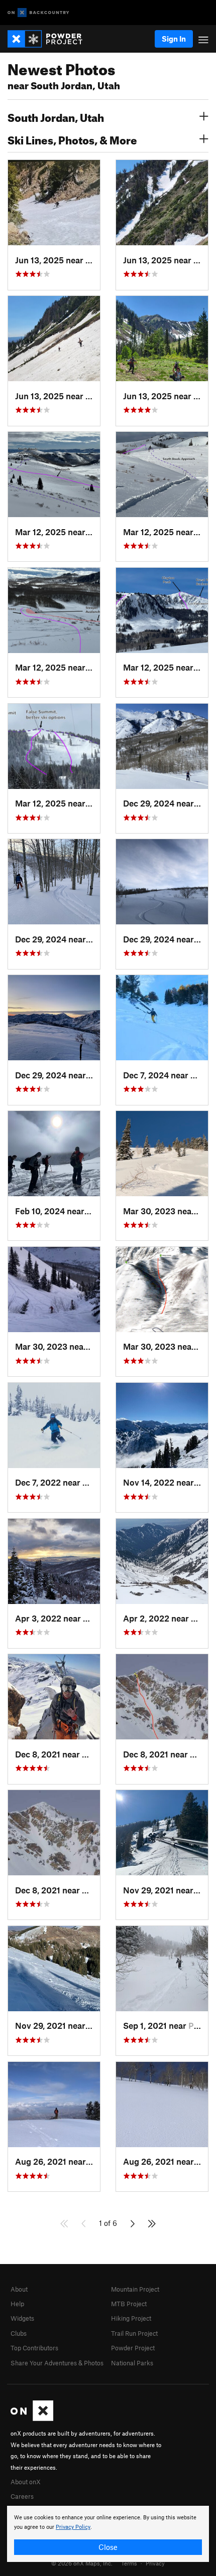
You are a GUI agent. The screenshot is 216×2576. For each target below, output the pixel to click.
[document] (108, 2534)
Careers (22, 2496)
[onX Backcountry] (38, 13)
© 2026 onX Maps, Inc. (82, 2563)
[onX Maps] (32, 2419)
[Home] (50, 39)
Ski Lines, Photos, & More (72, 139)
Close (108, 2547)
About (19, 2289)
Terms (129, 2563)
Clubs (19, 2333)
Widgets (22, 2318)
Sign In (174, 39)
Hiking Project (131, 2318)
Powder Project (133, 2348)
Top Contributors (34, 2348)
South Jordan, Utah (56, 116)
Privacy (155, 2563)
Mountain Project (135, 2289)
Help (17, 2304)
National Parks (132, 2363)
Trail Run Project (134, 2333)
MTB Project (129, 2304)
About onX (26, 2482)
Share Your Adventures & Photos (57, 2363)
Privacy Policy (73, 2527)
